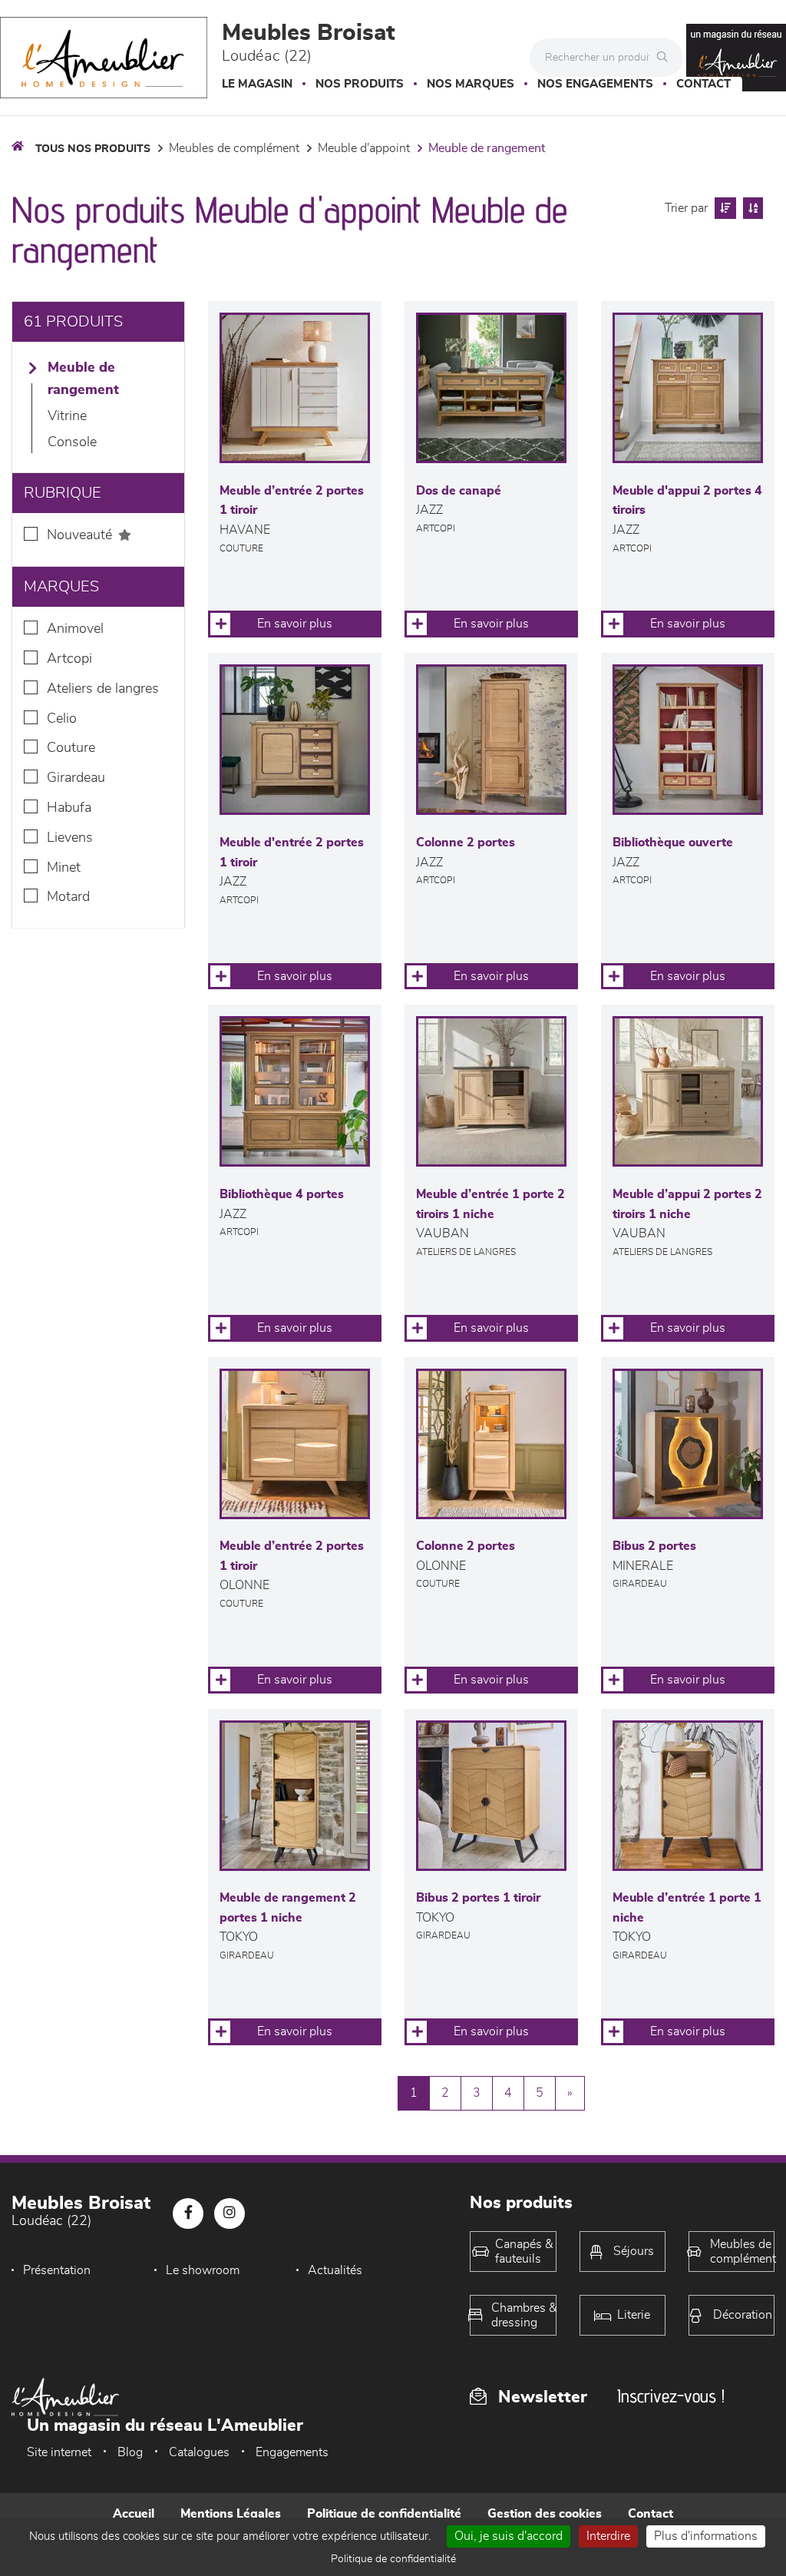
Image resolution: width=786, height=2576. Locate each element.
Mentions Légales (231, 2514)
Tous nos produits (93, 149)
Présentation (57, 2270)
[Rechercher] (666, 58)
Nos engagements (595, 84)
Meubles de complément (234, 148)
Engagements (292, 2452)
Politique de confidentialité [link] (393, 2559)
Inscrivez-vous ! (671, 2396)
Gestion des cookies (545, 2514)
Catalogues (199, 2452)
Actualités (335, 2270)
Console (72, 442)
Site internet (59, 2452)
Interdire (608, 2536)
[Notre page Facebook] (188, 2213)
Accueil (134, 2514)
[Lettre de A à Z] (751, 208)
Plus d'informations (706, 2536)
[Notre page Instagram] (230, 2213)
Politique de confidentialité (384, 2514)
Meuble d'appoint (364, 148)
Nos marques (471, 84)
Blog (130, 2452)
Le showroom (203, 2270)
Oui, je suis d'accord (509, 2536)
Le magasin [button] (257, 84)
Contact (703, 84)
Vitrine (67, 416)
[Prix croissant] (723, 208)
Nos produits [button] (360, 84)
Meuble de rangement (487, 148)
